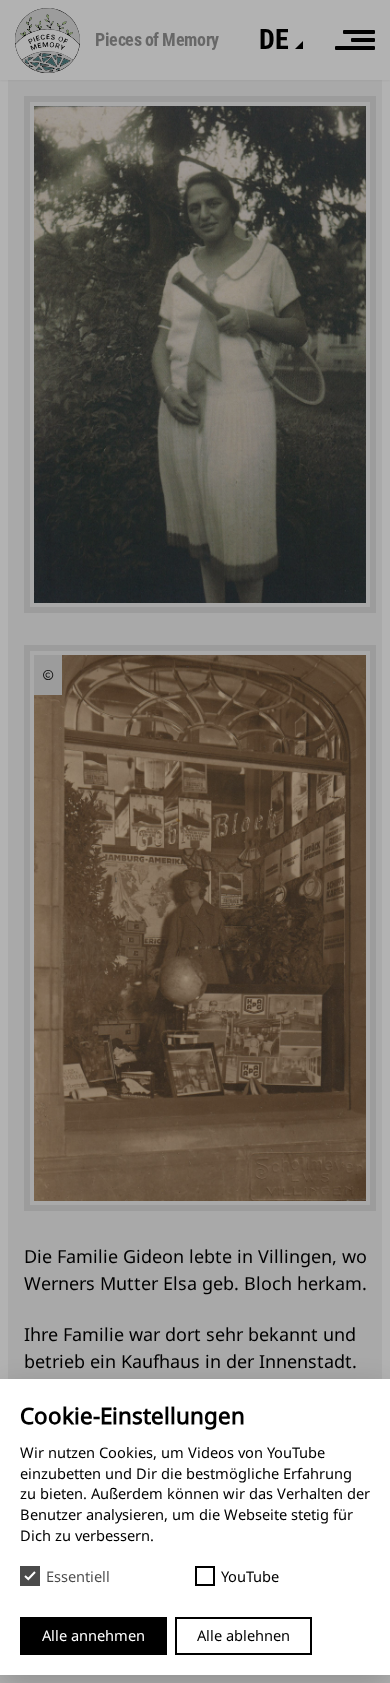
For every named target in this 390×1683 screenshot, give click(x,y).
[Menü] (355, 40)
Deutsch (234, 106)
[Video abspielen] (48, 675)
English (229, 72)
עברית (225, 139)
